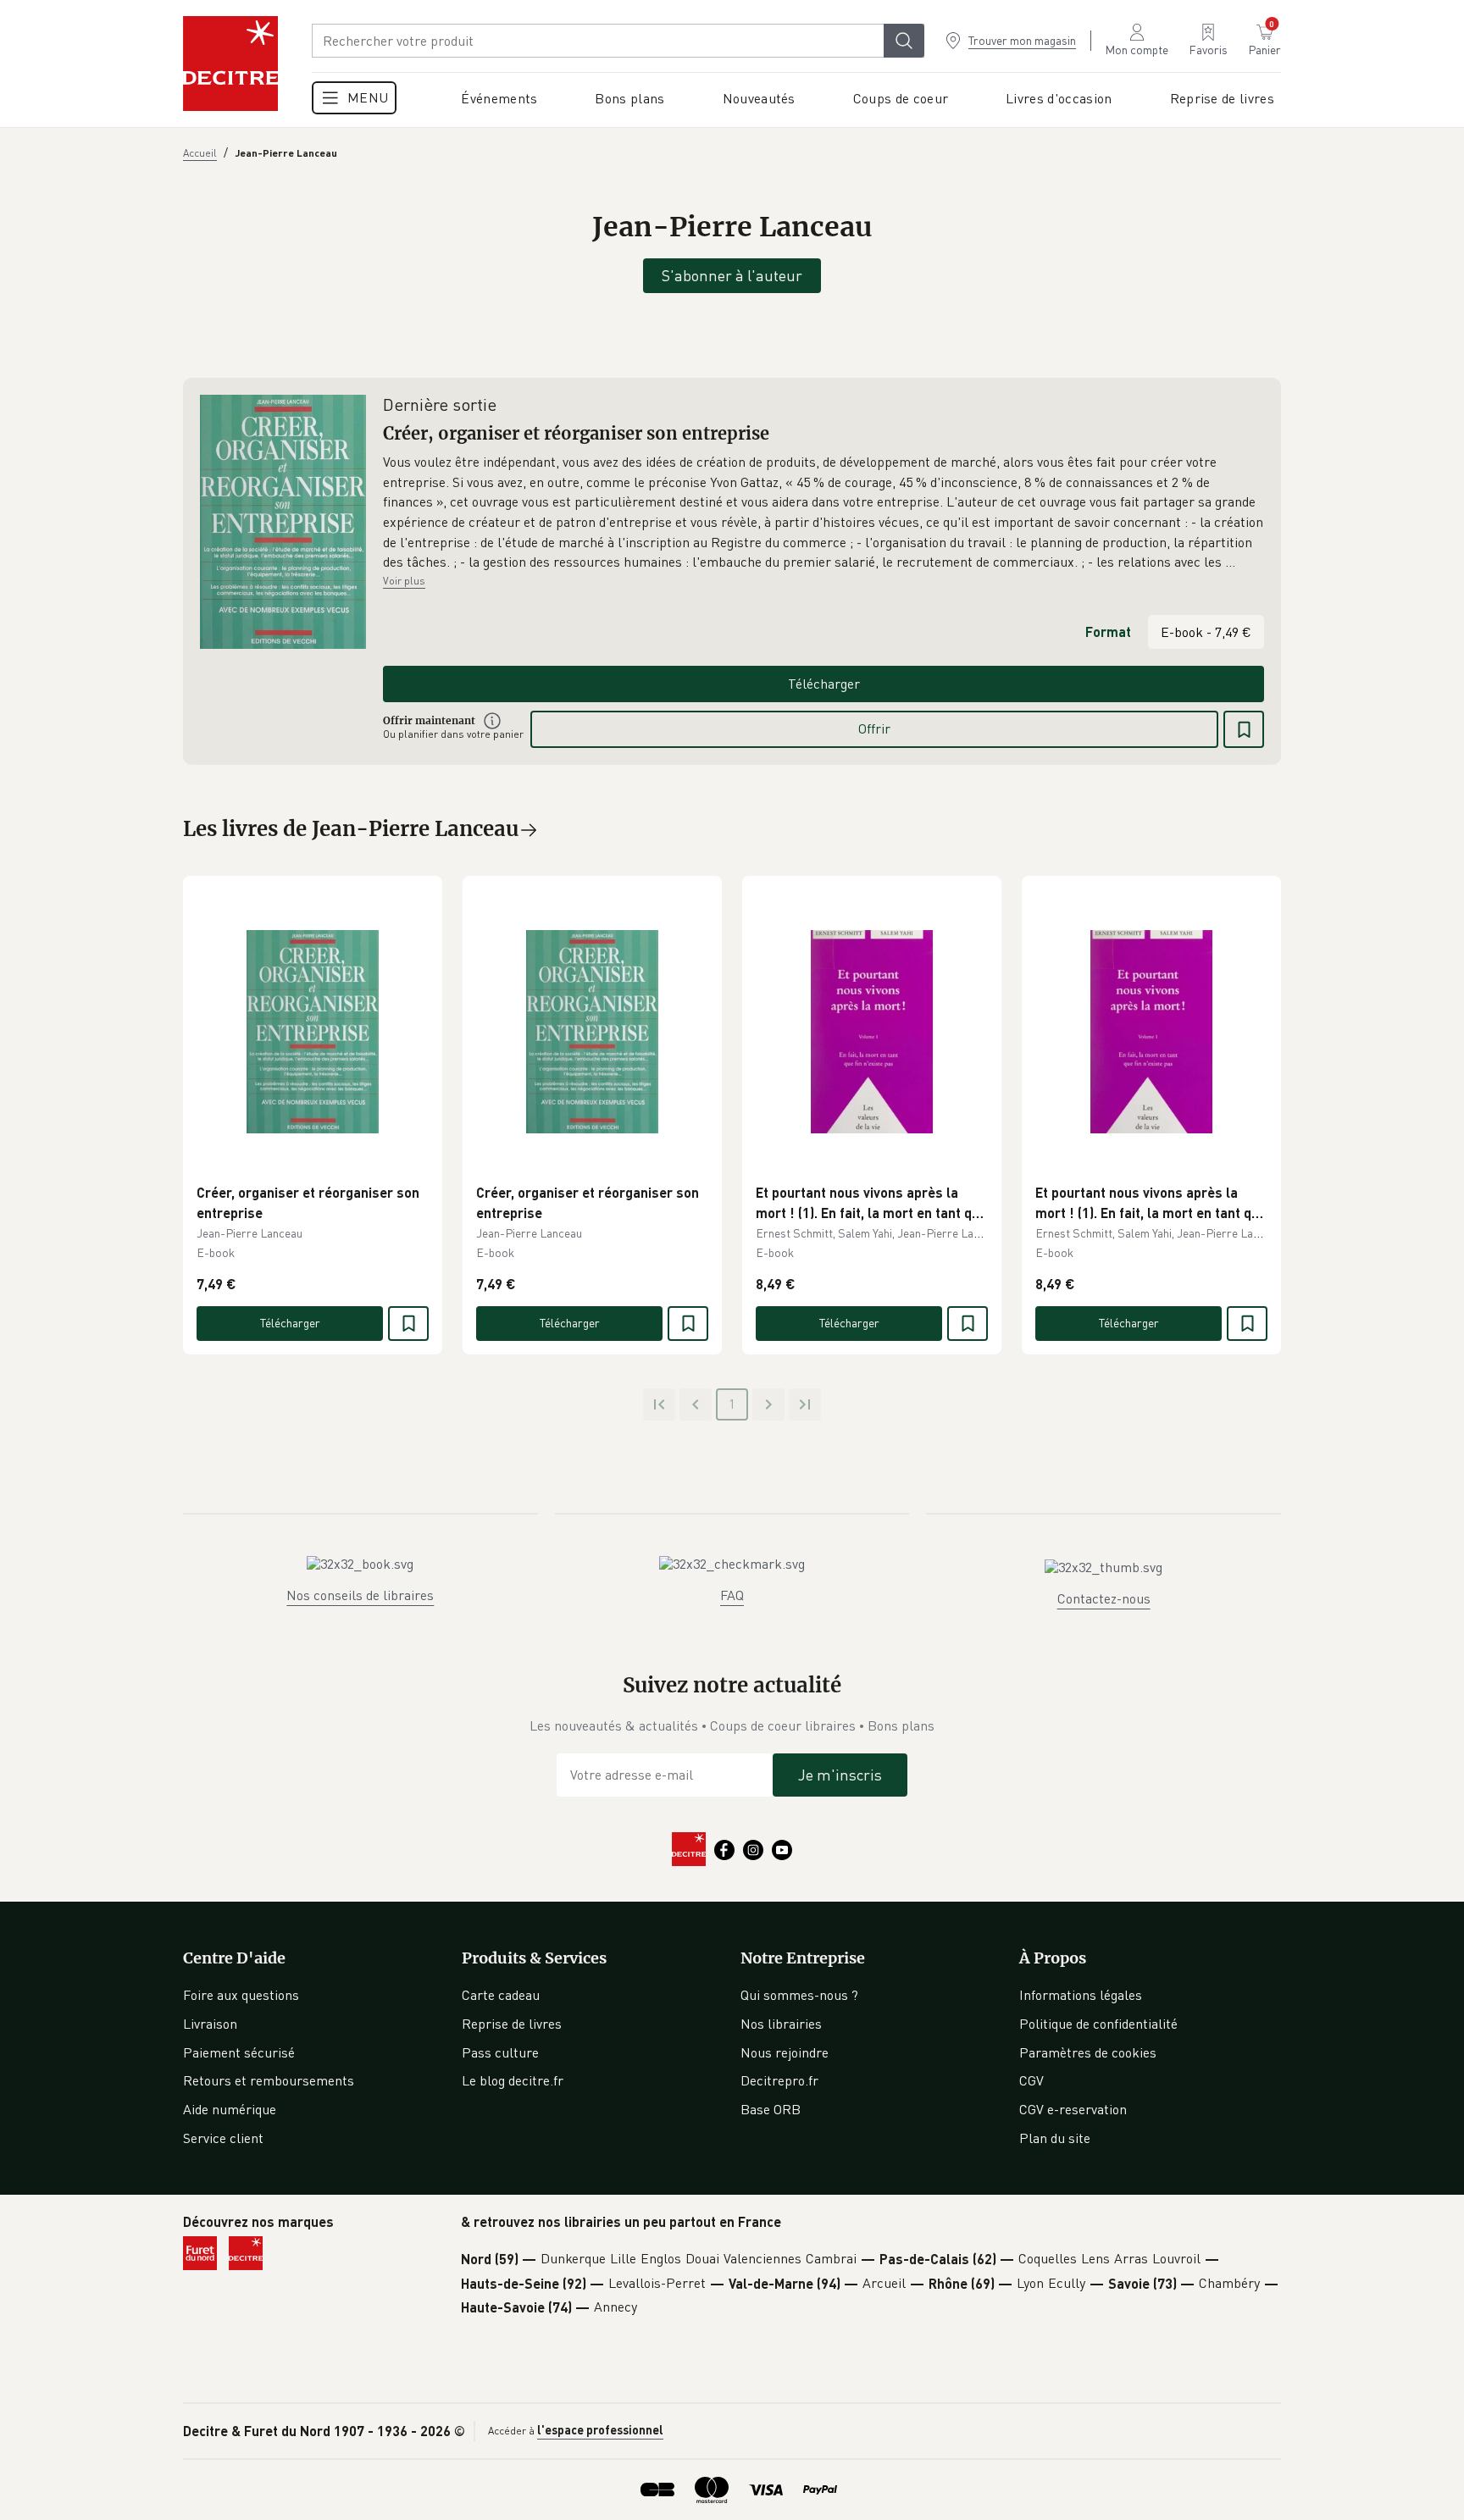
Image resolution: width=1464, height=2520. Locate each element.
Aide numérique (230, 2109)
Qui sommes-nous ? (799, 1995)
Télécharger (824, 684)
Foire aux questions (241, 1995)
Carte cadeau (501, 1995)
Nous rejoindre (785, 2052)
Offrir (874, 728)
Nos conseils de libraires (360, 1595)
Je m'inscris (840, 1775)
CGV (1031, 2080)
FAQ (732, 1595)
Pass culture (500, 2052)
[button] (823, 512)
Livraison (210, 2024)
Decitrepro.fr (779, 2080)
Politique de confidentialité (1098, 2024)
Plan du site (1055, 2138)
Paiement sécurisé (239, 2052)
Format (1108, 631)
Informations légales (1081, 1995)
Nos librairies (781, 2024)
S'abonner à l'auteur (732, 275)
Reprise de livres (512, 2024)
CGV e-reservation (1073, 2109)
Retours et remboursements (269, 2080)
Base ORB (771, 2109)
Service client (223, 2138)
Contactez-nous (1104, 1598)
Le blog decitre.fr (513, 2080)
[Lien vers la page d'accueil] (230, 64)
